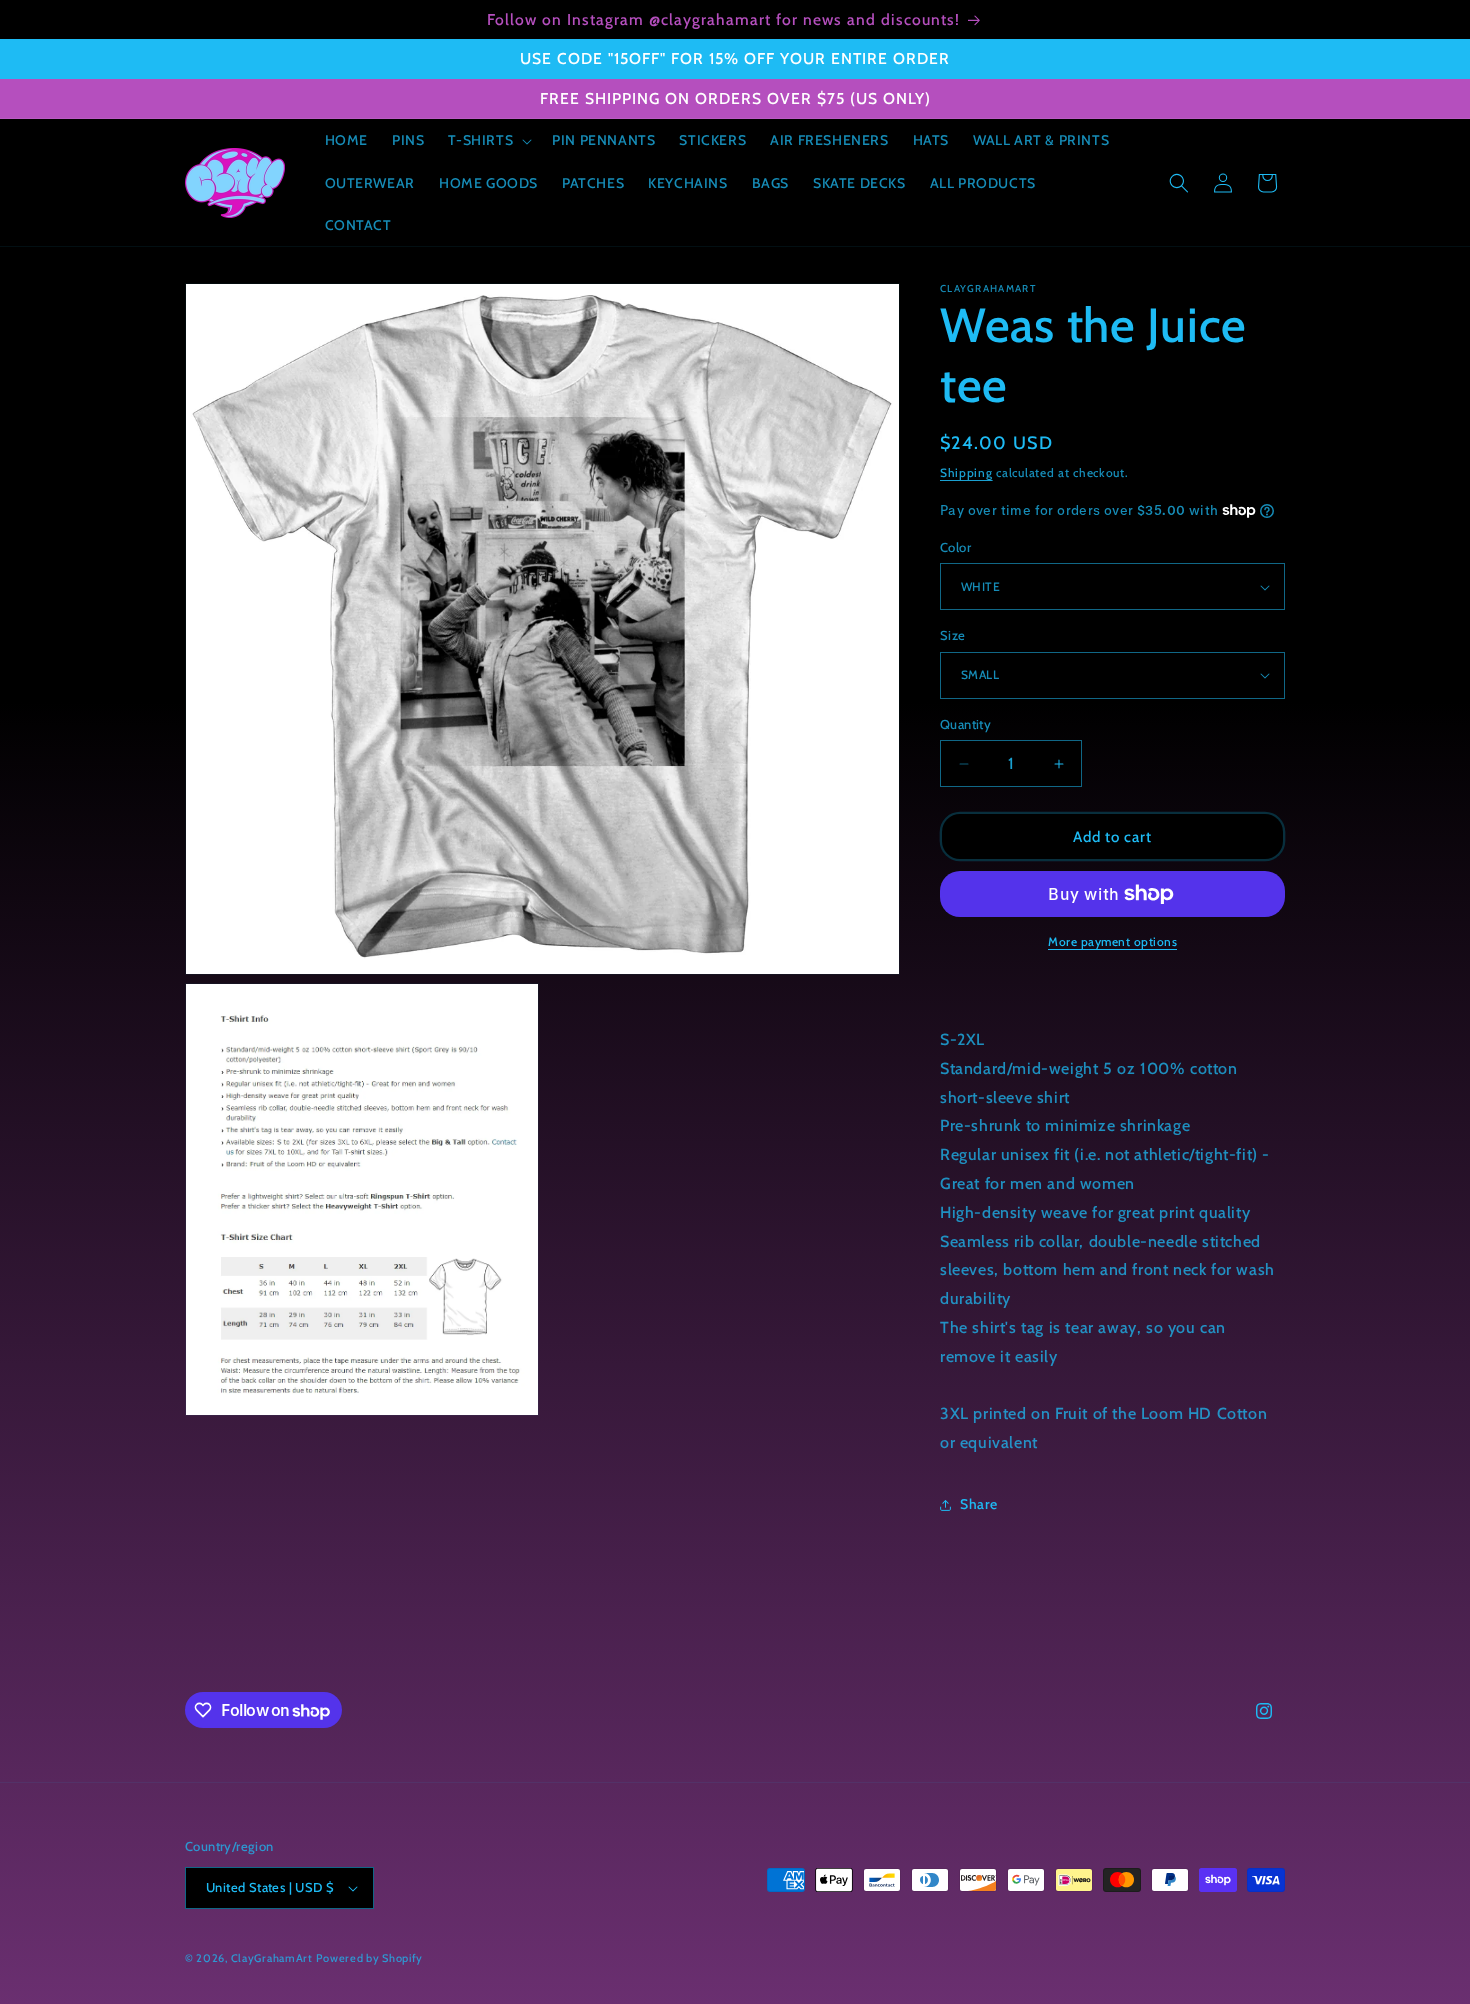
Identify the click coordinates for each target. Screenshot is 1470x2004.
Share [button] (979, 1504)
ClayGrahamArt (272, 1958)
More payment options (1112, 941)
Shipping (966, 472)
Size (953, 635)
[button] (488, 140)
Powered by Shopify (369, 1958)
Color (955, 547)
